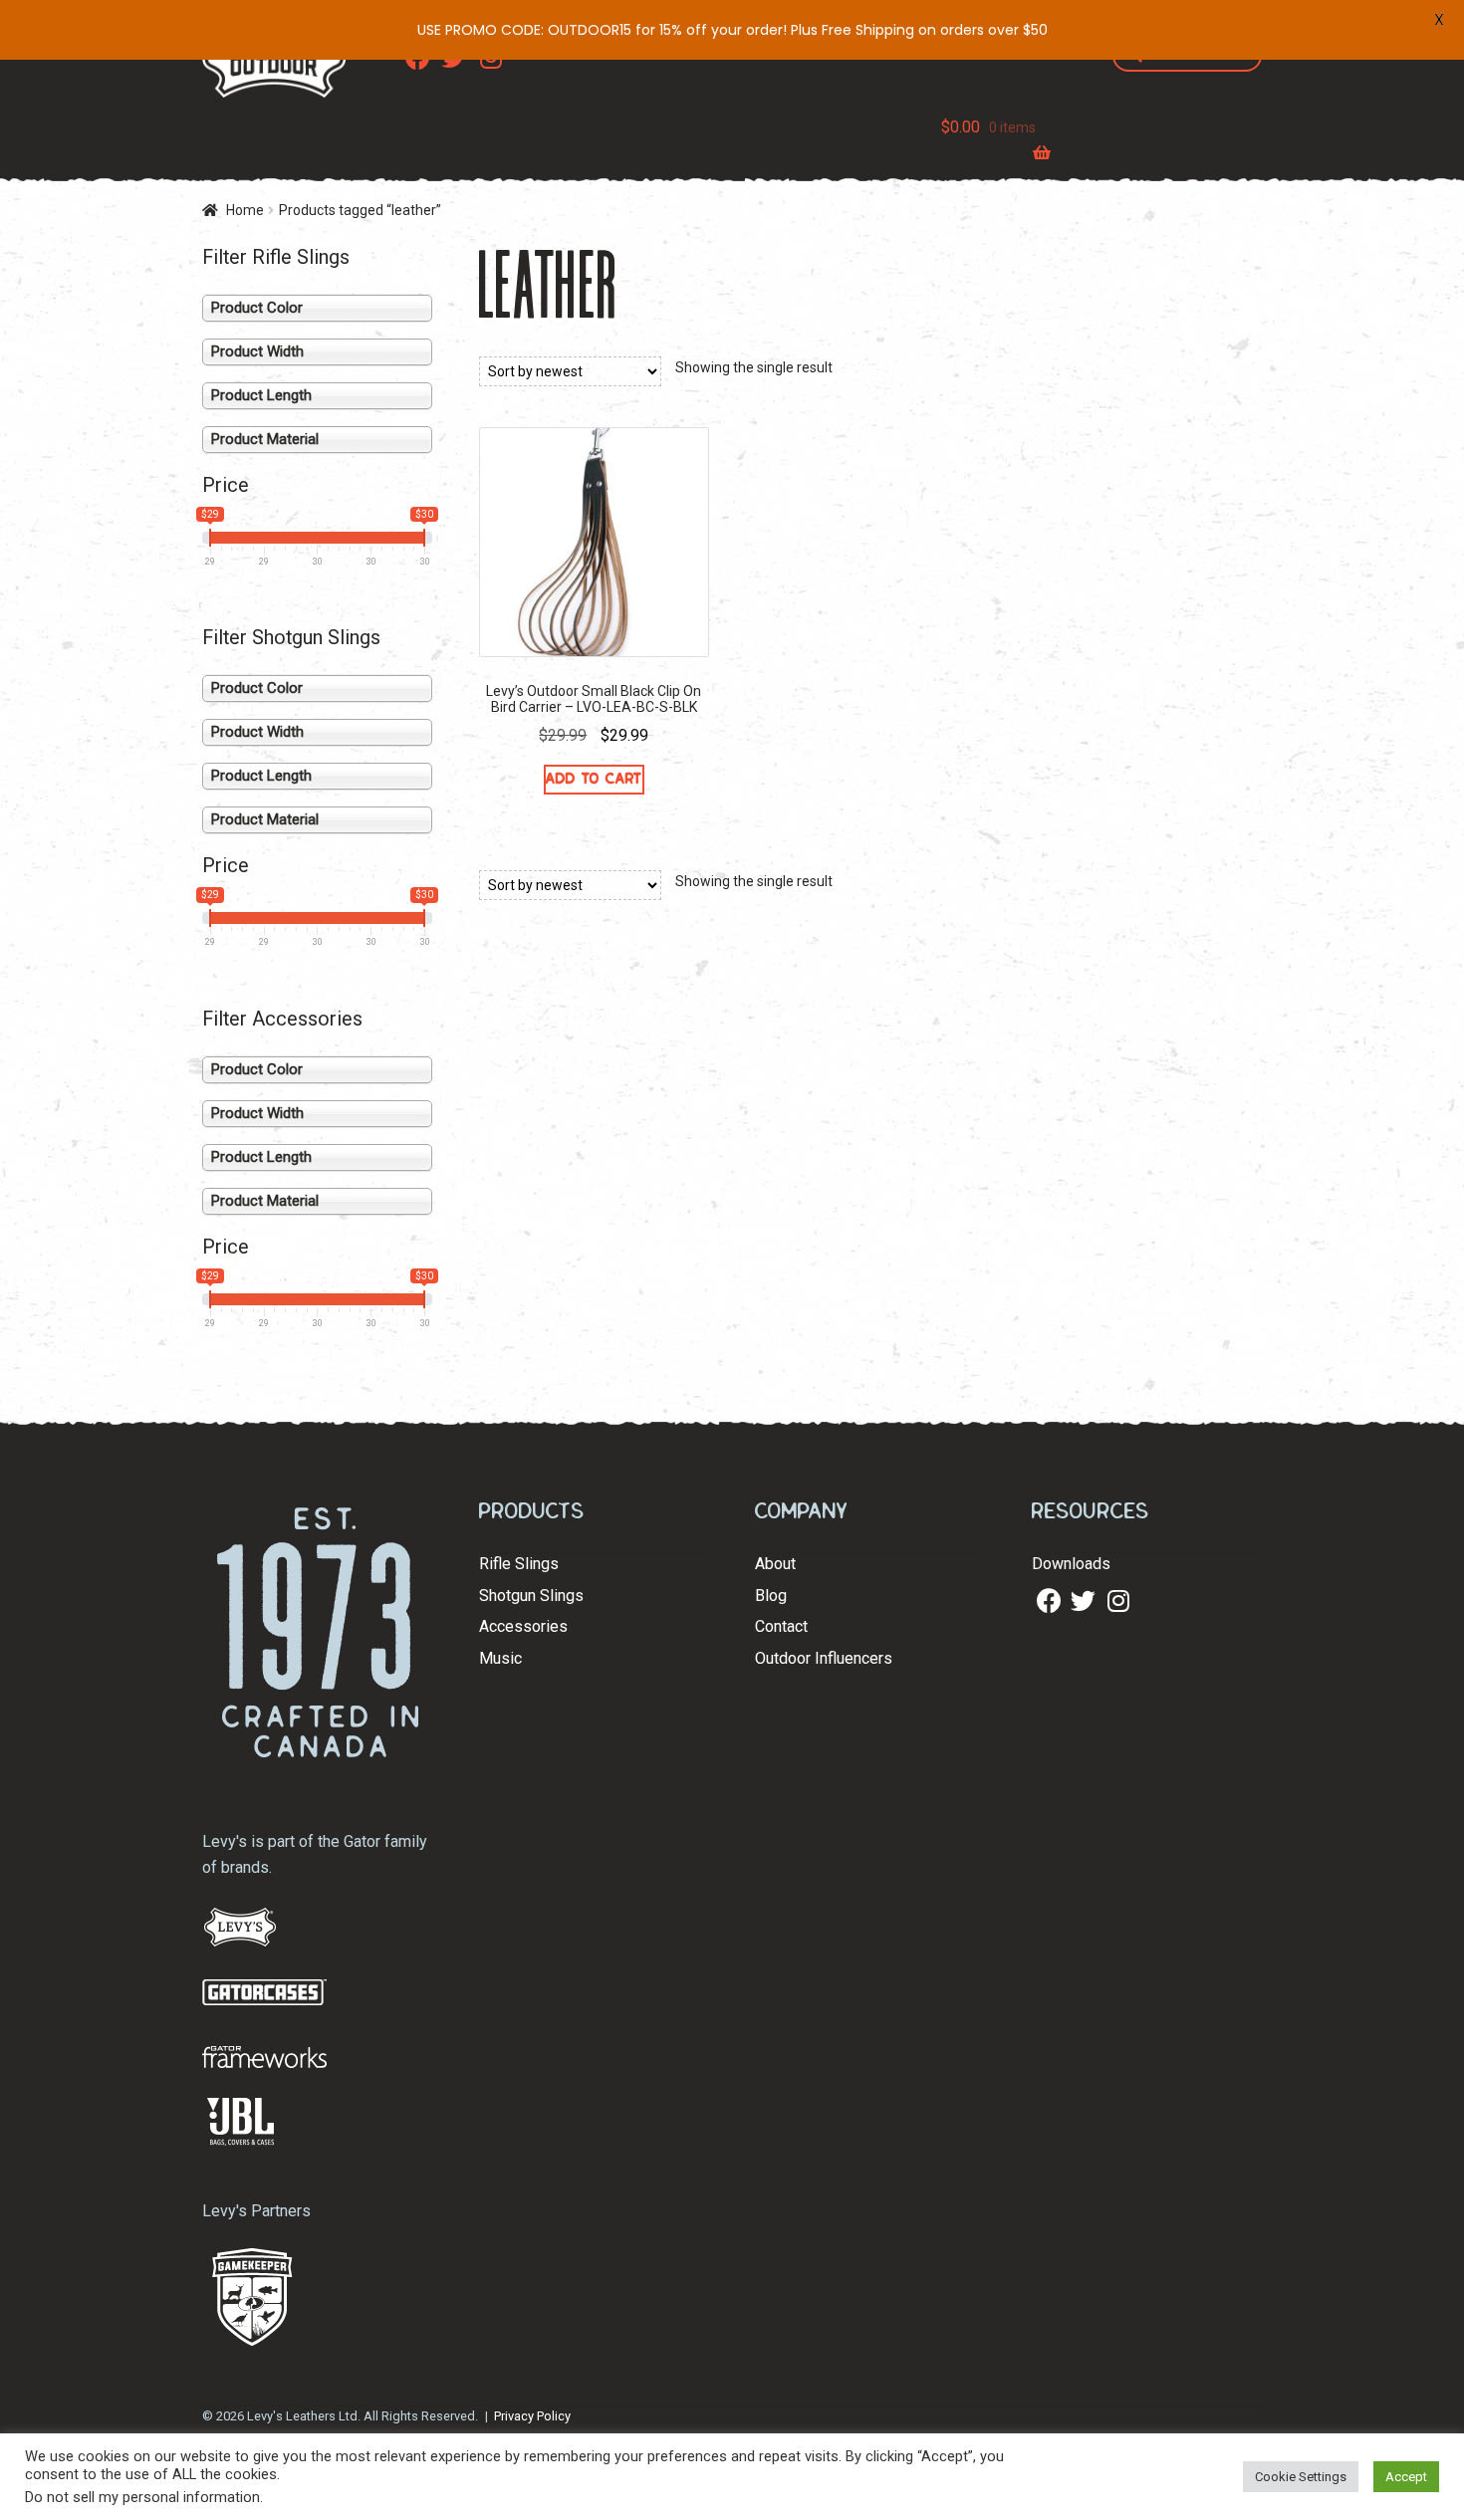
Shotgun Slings (531, 1596)
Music (500, 1658)
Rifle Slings (519, 1564)
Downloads (1071, 1564)
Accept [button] (1406, 2477)
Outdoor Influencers (824, 1658)
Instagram (1117, 1602)
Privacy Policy (532, 2416)
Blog (771, 1596)
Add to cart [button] (594, 779)
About (775, 1564)
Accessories (523, 1626)
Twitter (1081, 1602)
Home (245, 210)
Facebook (1047, 1602)
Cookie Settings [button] (1301, 2477)
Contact (781, 1626)
